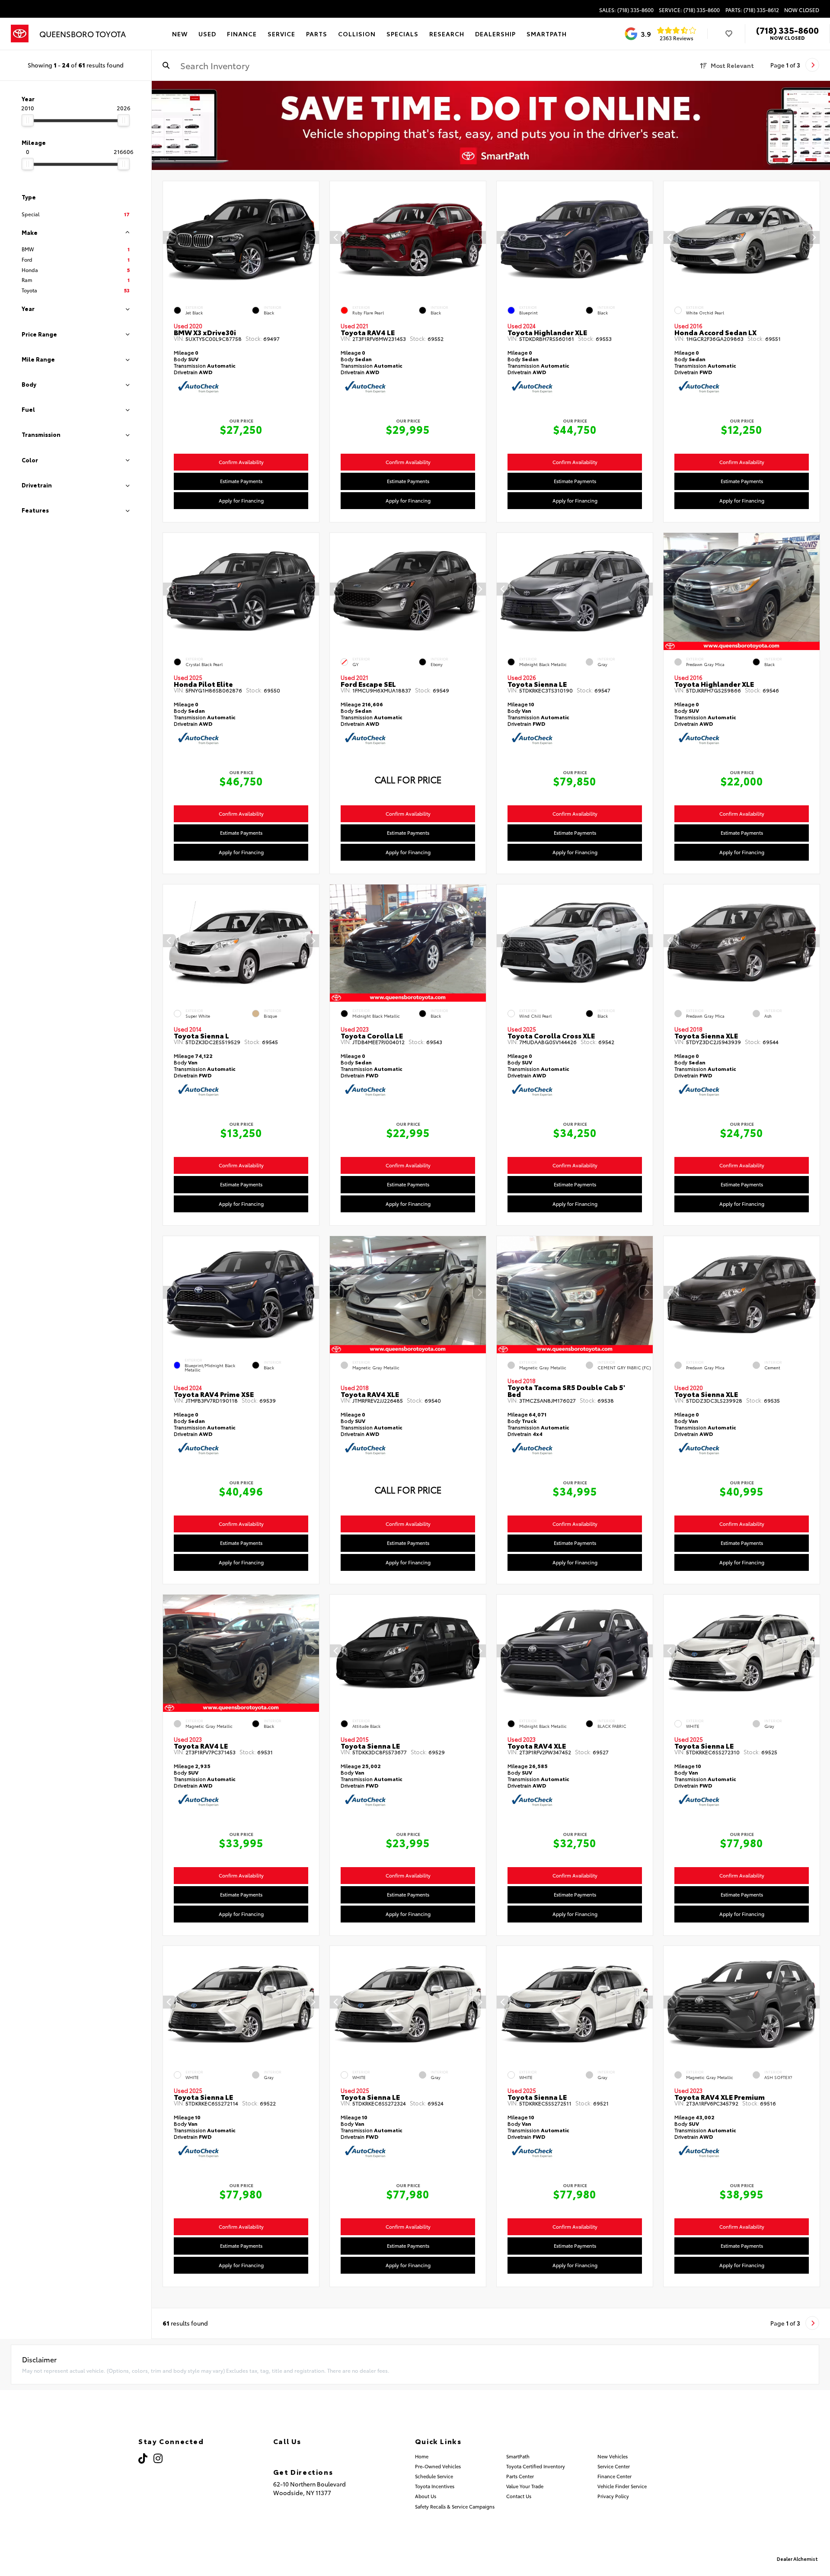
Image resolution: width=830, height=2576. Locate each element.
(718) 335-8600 (787, 30)
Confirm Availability (241, 462)
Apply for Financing (241, 500)
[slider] (28, 120)
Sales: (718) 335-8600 (626, 10)
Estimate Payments (241, 481)
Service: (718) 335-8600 (689, 10)
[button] (313, 238)
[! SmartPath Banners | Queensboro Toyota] (491, 125)
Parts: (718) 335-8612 (752, 10)
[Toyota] (20, 34)
